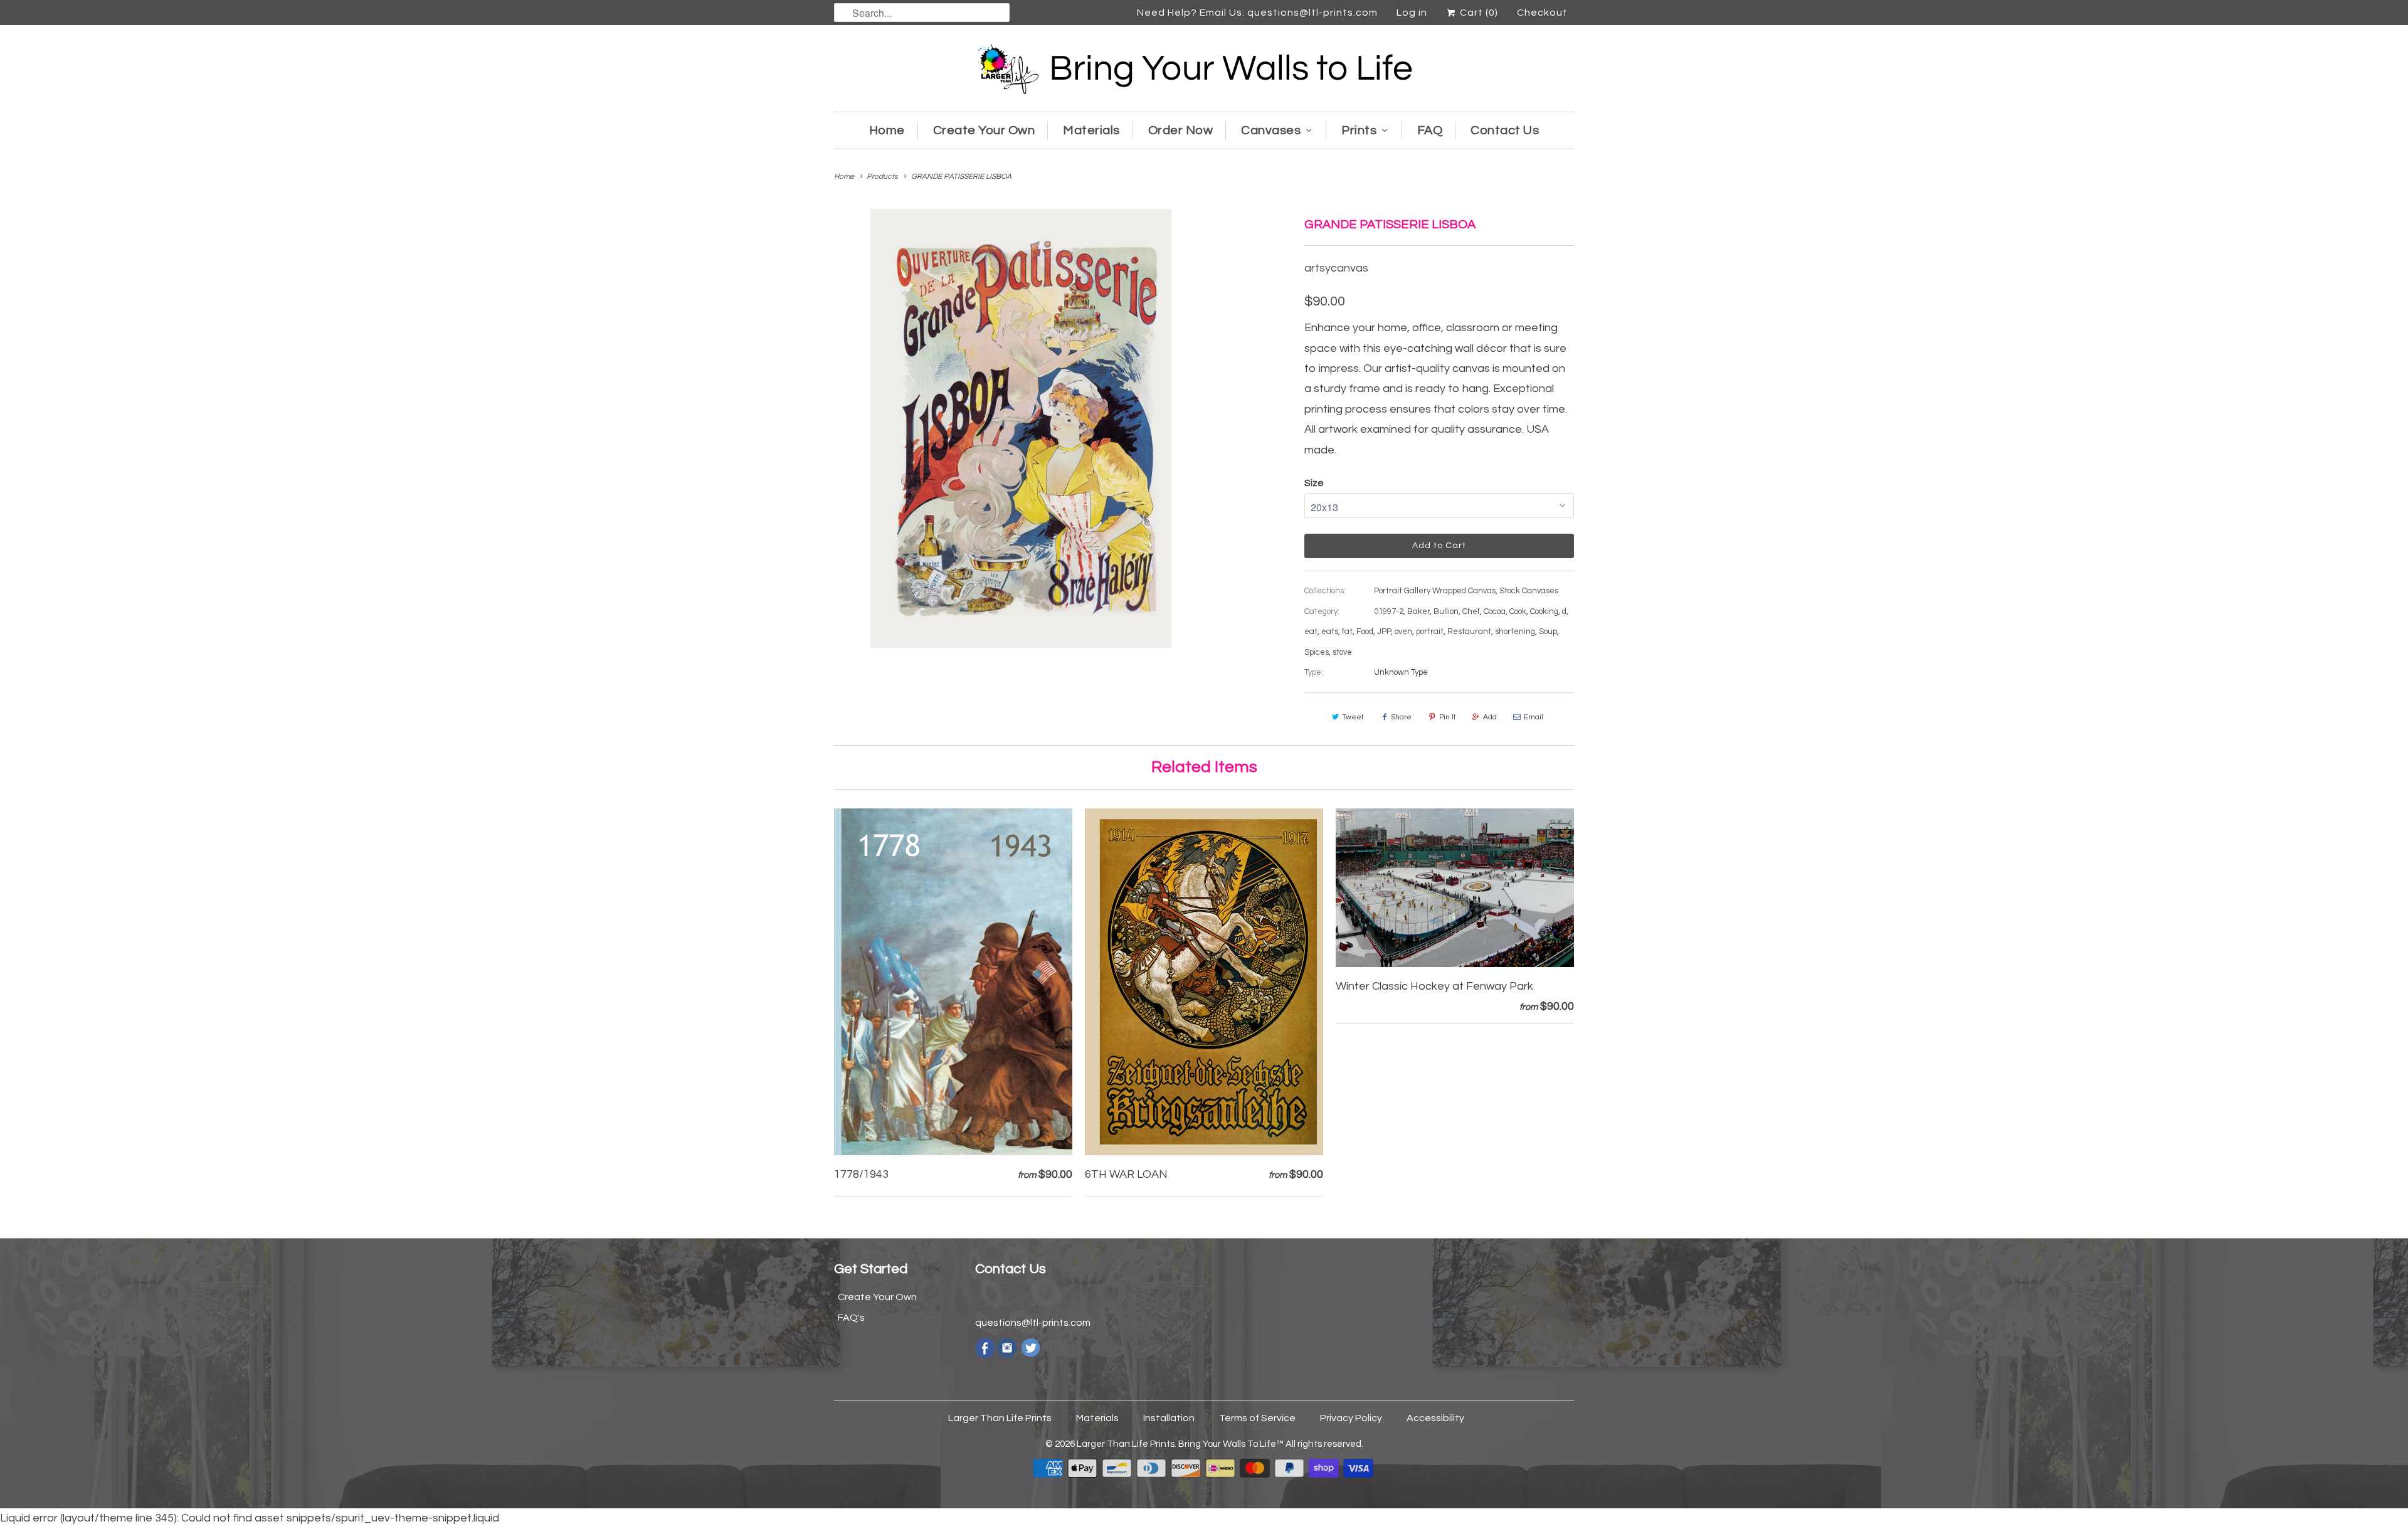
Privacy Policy (1351, 1418)
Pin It (1448, 717)
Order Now (1181, 130)
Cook (1518, 611)
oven (1403, 632)
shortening (1515, 632)
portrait (1430, 632)
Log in (1412, 13)
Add (1490, 717)
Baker (1418, 611)
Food (1365, 632)
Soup (1548, 632)
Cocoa (1495, 611)
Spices (1317, 652)
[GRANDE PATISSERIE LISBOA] (1021, 428)
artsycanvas (1336, 268)
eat (1311, 632)
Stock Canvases (1529, 591)
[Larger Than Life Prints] (1204, 71)
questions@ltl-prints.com (1033, 1323)
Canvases (1271, 130)
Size (1314, 483)
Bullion (1446, 611)
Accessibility (1435, 1418)
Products (882, 177)
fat (1347, 632)
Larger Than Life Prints (1000, 1418)
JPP (1384, 632)
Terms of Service (1257, 1418)
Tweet (1353, 717)
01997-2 (1389, 611)
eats (1330, 632)
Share (1401, 717)
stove (1342, 652)
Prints (1359, 130)
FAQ (1430, 130)
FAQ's (851, 1318)
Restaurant (1469, 632)
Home (887, 130)
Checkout (1542, 13)
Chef (1471, 611)
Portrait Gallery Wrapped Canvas (1435, 591)
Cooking (1544, 611)
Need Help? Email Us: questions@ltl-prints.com (1257, 13)
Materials (1091, 130)
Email (1534, 717)
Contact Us (1505, 130)
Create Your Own (984, 130)
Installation (1169, 1418)
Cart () (1478, 13)
